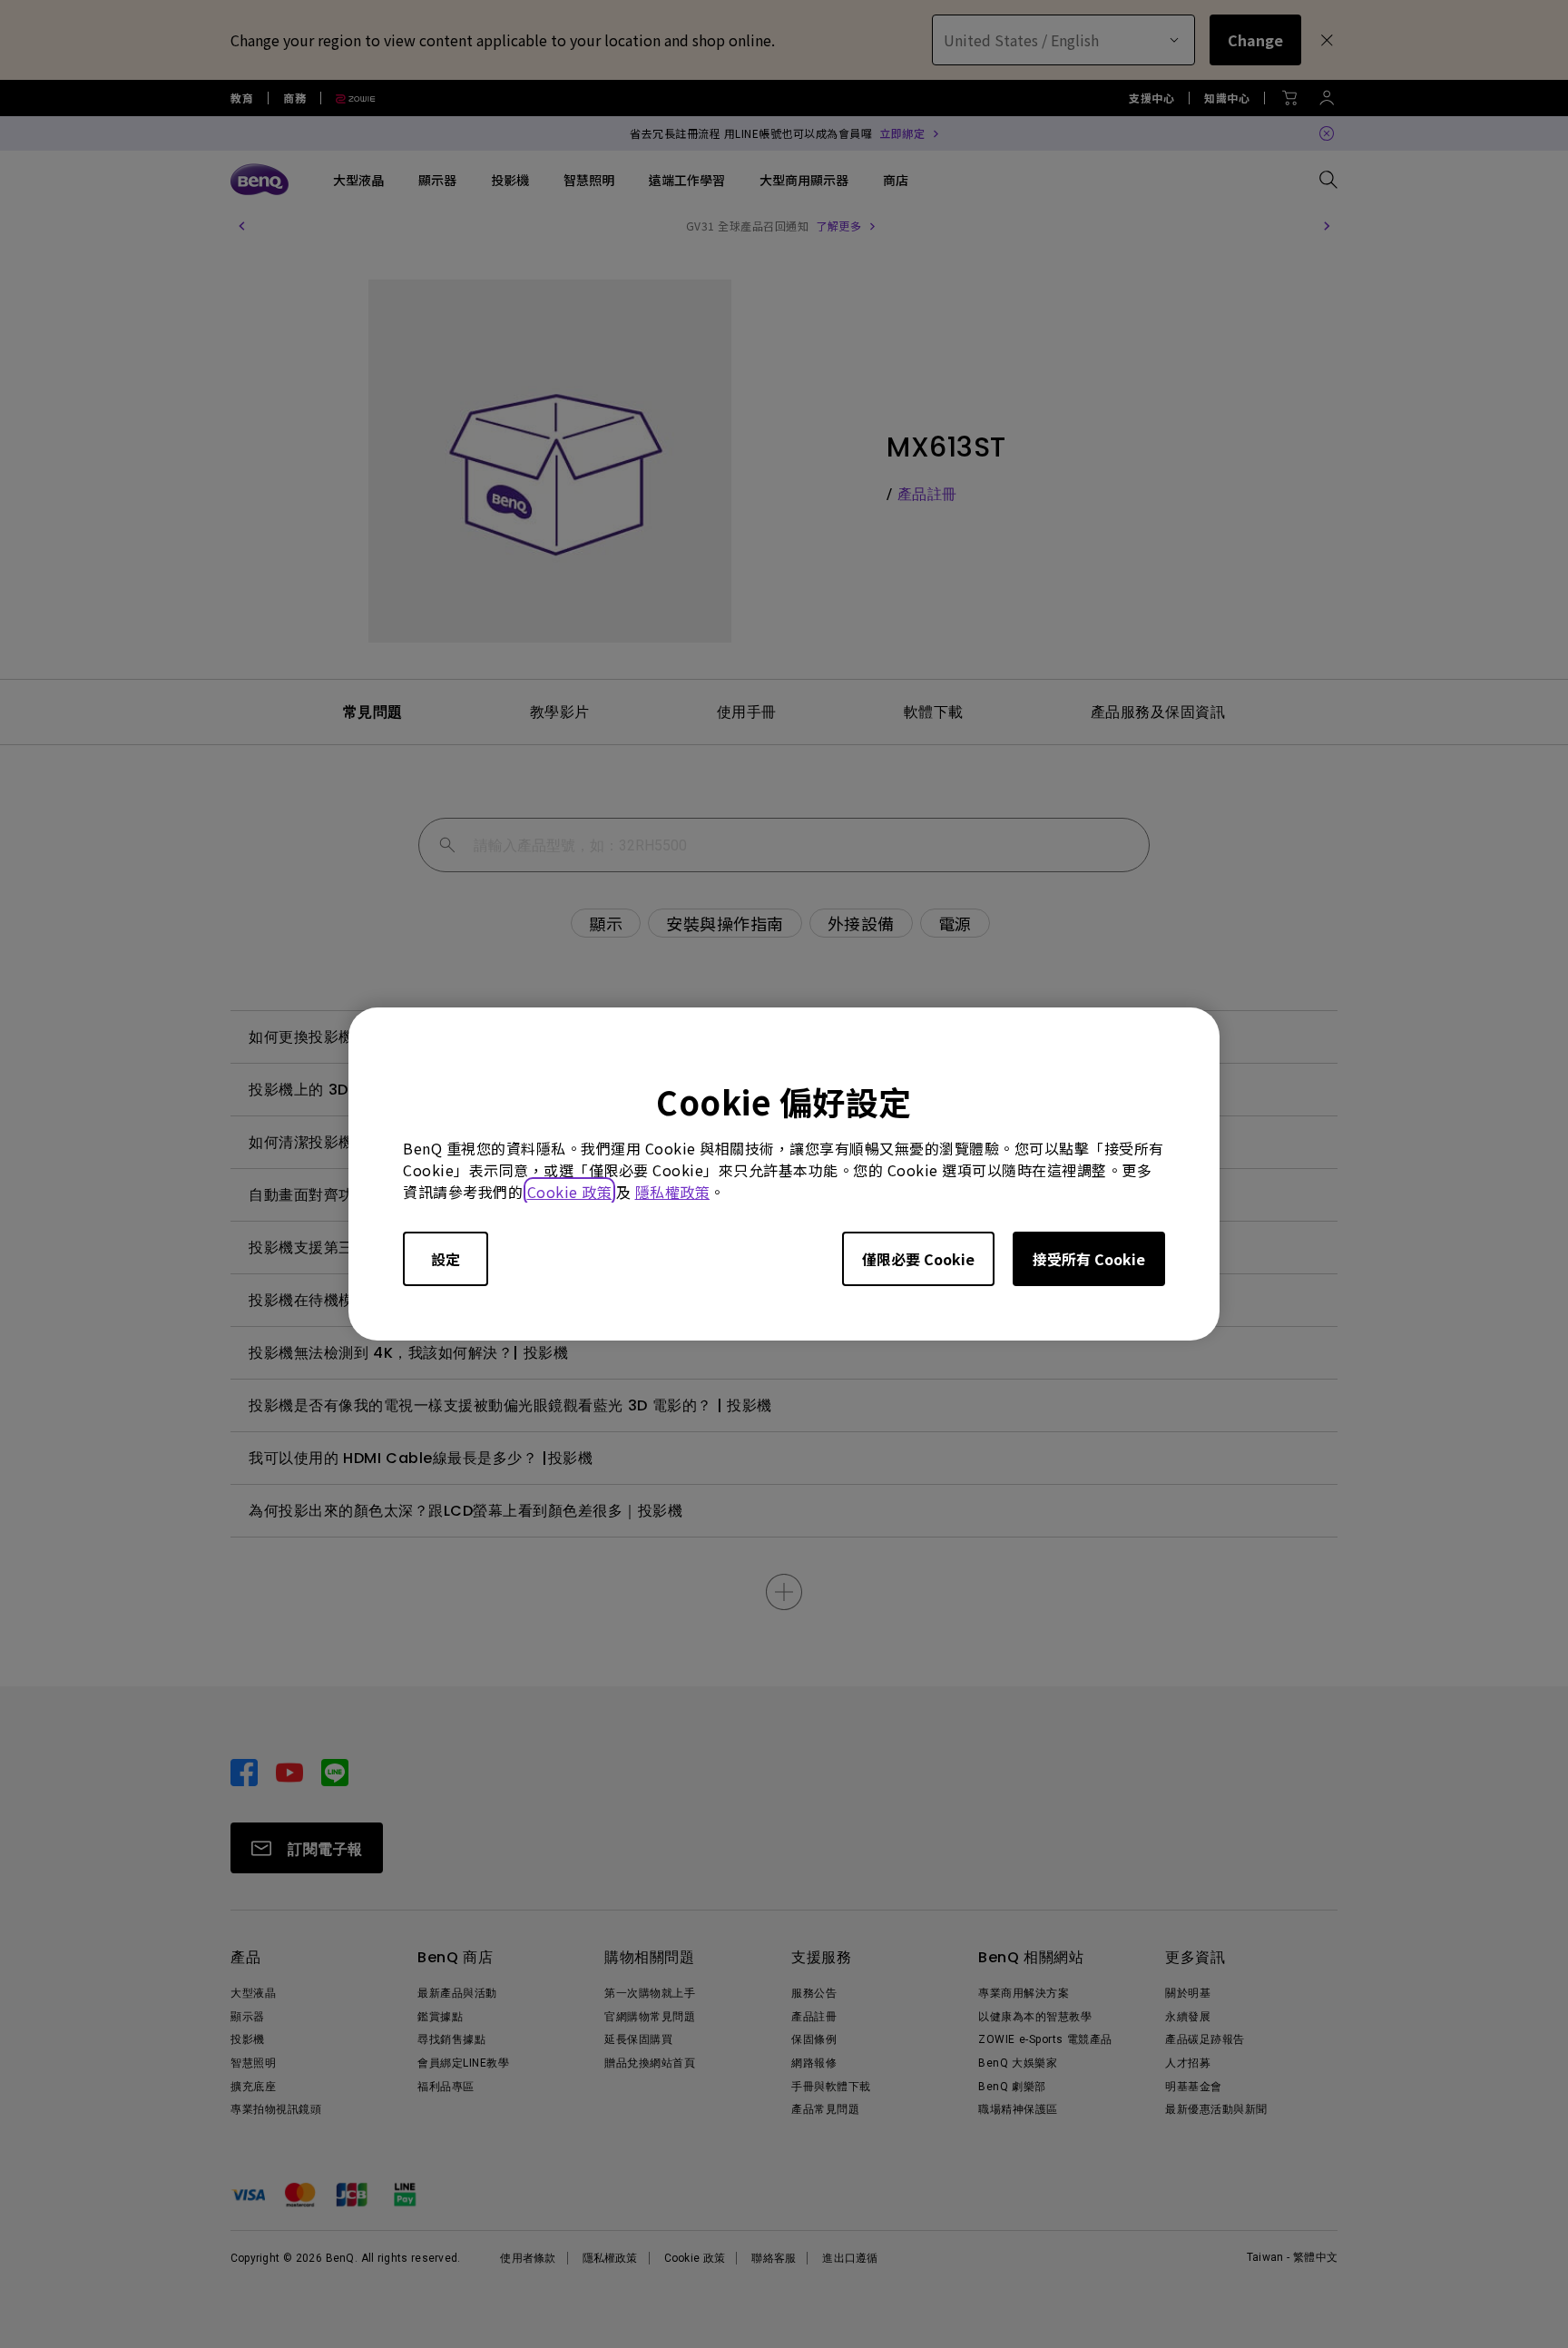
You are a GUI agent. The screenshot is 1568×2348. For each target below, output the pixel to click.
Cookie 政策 (570, 1192)
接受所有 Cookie (1089, 1259)
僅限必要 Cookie (918, 1259)
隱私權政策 (673, 1192)
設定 (446, 1259)
